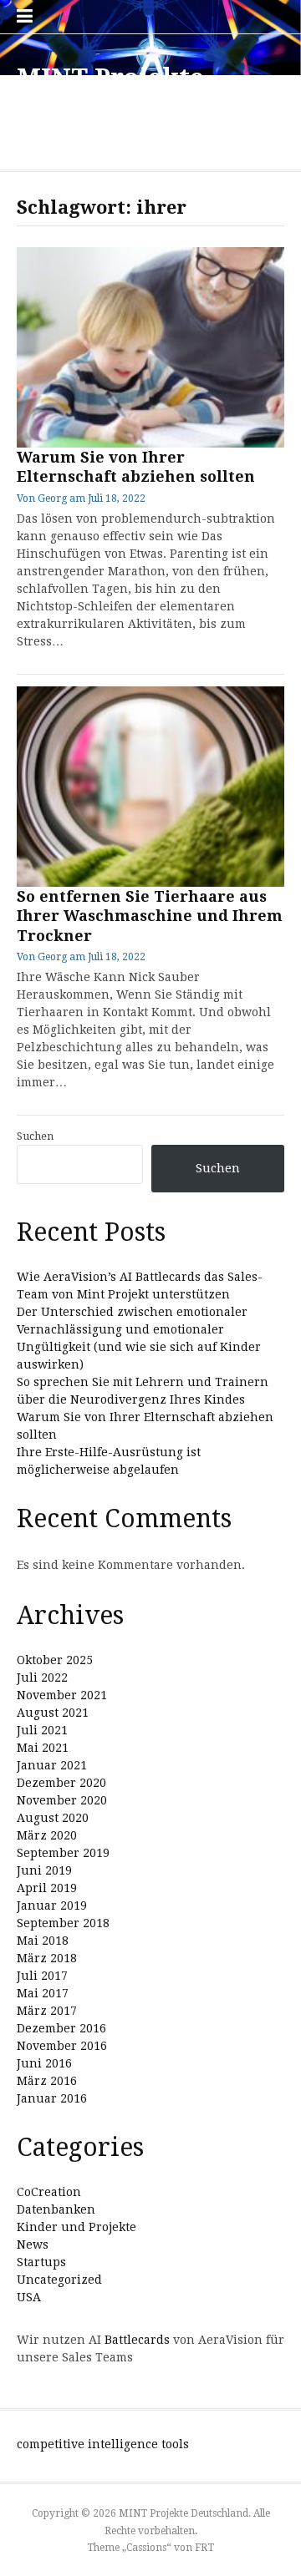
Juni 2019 (44, 1870)
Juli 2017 (42, 1976)
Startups (41, 2262)
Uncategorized (59, 2280)
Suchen (35, 1136)
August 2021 (53, 1713)
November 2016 (62, 2046)
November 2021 (62, 1695)
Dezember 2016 (61, 2028)
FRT (204, 2548)
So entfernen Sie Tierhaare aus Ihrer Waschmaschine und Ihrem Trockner (150, 916)
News (33, 2245)
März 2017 (47, 2011)
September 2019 (63, 1853)
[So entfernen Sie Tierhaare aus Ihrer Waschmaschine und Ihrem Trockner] (150, 787)
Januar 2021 (52, 1765)
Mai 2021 (43, 1748)
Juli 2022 (42, 1678)
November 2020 (62, 1800)
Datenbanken (56, 2209)
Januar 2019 (52, 1905)
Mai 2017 (43, 1993)
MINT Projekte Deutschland (110, 93)
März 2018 (47, 1958)
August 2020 (53, 1818)
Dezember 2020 (61, 1783)
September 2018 (63, 1923)
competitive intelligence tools (103, 2444)
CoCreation (49, 2192)
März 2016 (47, 2081)
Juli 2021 (42, 1730)
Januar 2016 (52, 2098)
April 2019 (47, 1888)
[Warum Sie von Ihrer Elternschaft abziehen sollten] (150, 347)
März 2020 (47, 1835)
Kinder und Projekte (77, 2227)
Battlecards (137, 2340)
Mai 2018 (43, 1941)
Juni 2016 (44, 2063)
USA (29, 2297)
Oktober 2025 (55, 1660)
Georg (52, 498)
